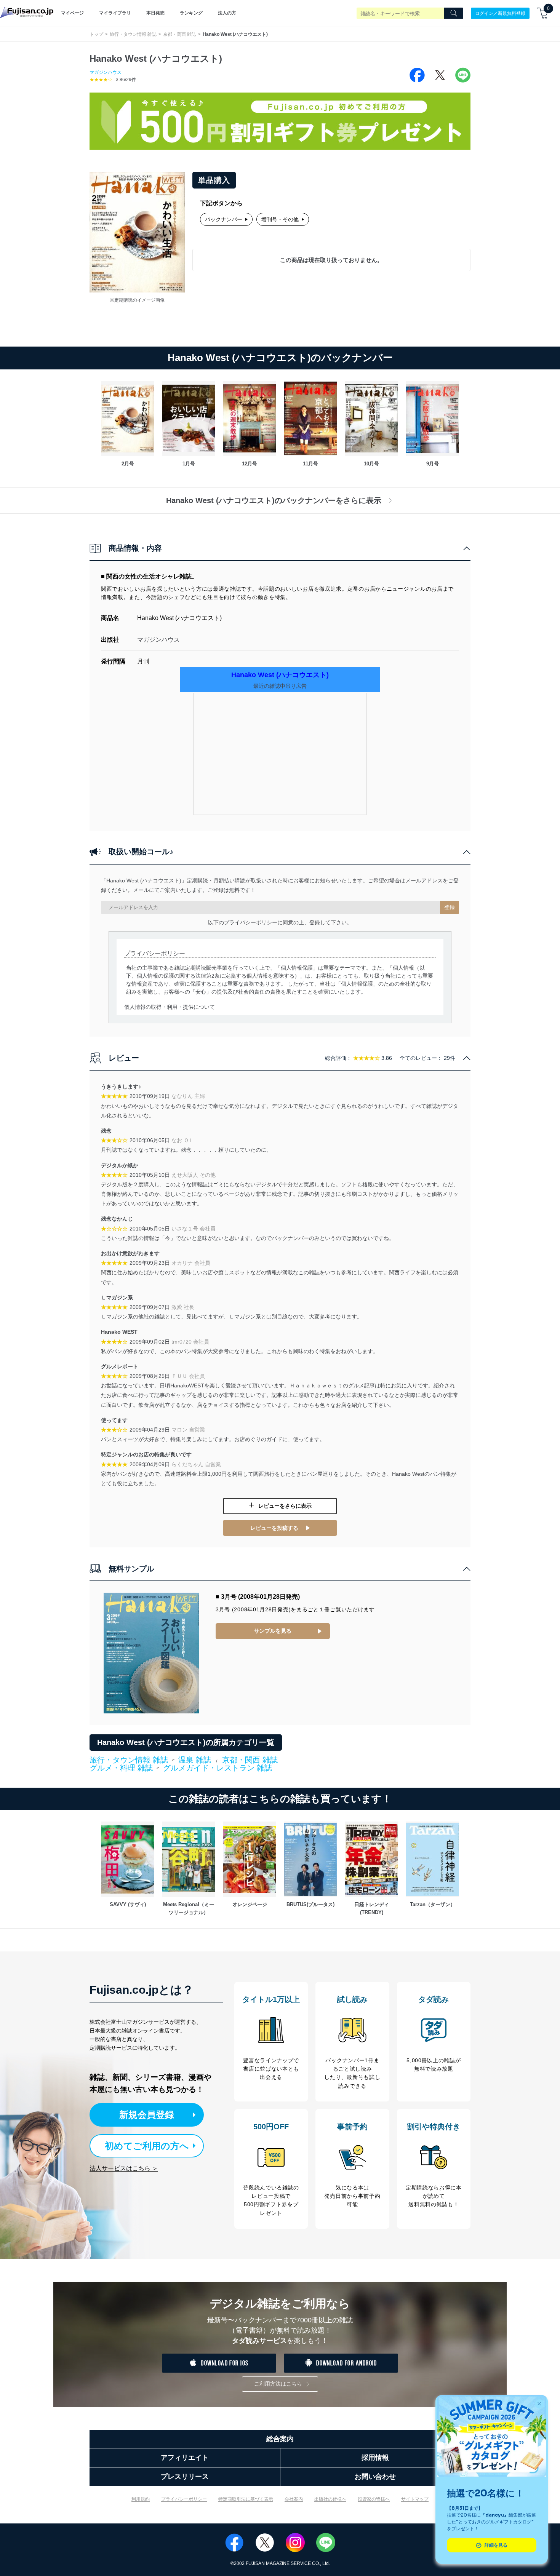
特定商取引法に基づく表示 (246, 2499)
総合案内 (280, 2439)
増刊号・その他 (280, 219)
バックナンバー (224, 219)
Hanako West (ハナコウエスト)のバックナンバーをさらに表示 (274, 500)
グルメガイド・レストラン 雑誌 (218, 1768)
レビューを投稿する (274, 1528)
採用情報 (375, 2458)
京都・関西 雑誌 (180, 34)
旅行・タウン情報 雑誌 (133, 34)
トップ (96, 34)
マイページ (72, 13)
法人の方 (227, 13)
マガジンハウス (106, 72)
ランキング (191, 13)
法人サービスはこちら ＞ (124, 2168)
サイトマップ (415, 2499)
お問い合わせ (375, 2477)
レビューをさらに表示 (285, 1506)
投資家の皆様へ (374, 2499)
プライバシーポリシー (184, 2499)
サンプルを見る (273, 1631)
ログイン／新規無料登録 (500, 13)
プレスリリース (185, 2477)
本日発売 (155, 13)
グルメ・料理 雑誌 (121, 1768)
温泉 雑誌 (195, 1760)
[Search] (454, 13)
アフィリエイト (185, 2458)
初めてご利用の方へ (147, 2146)
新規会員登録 (147, 2115)
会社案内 (294, 2499)
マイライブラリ (115, 13)
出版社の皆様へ (330, 2499)
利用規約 (141, 2499)
